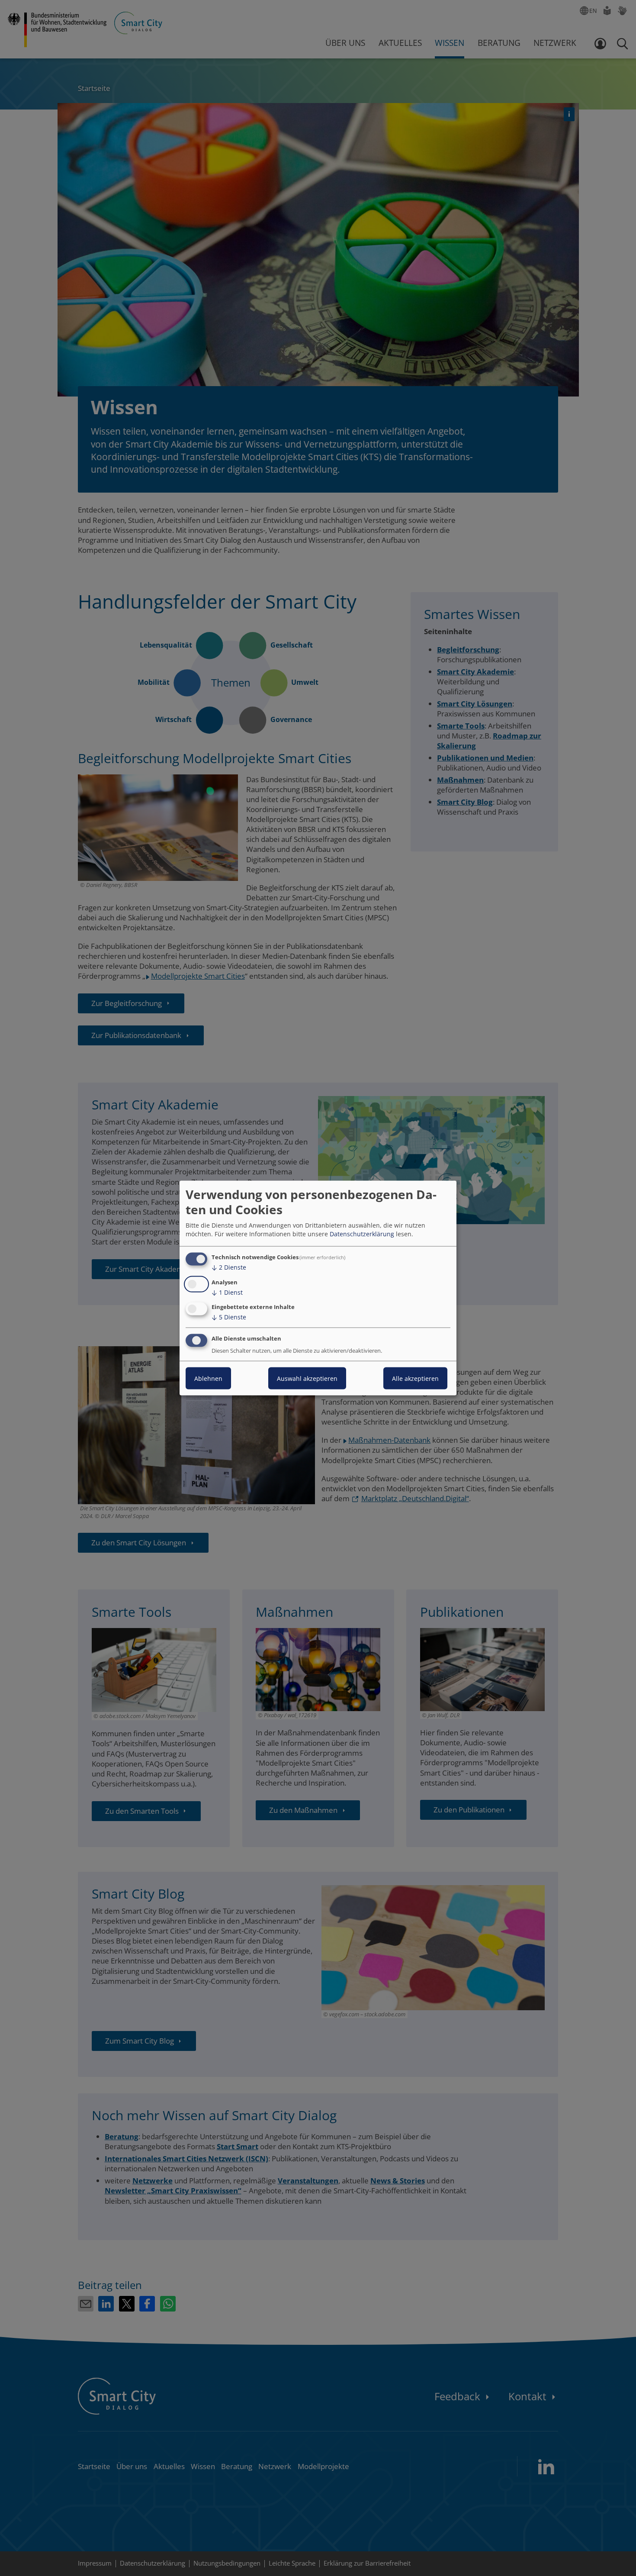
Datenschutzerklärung (362, 1234)
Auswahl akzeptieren (307, 1378)
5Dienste (229, 1317)
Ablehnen (208, 1378)
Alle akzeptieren (415, 1378)
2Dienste (229, 1267)
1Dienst (227, 1292)
